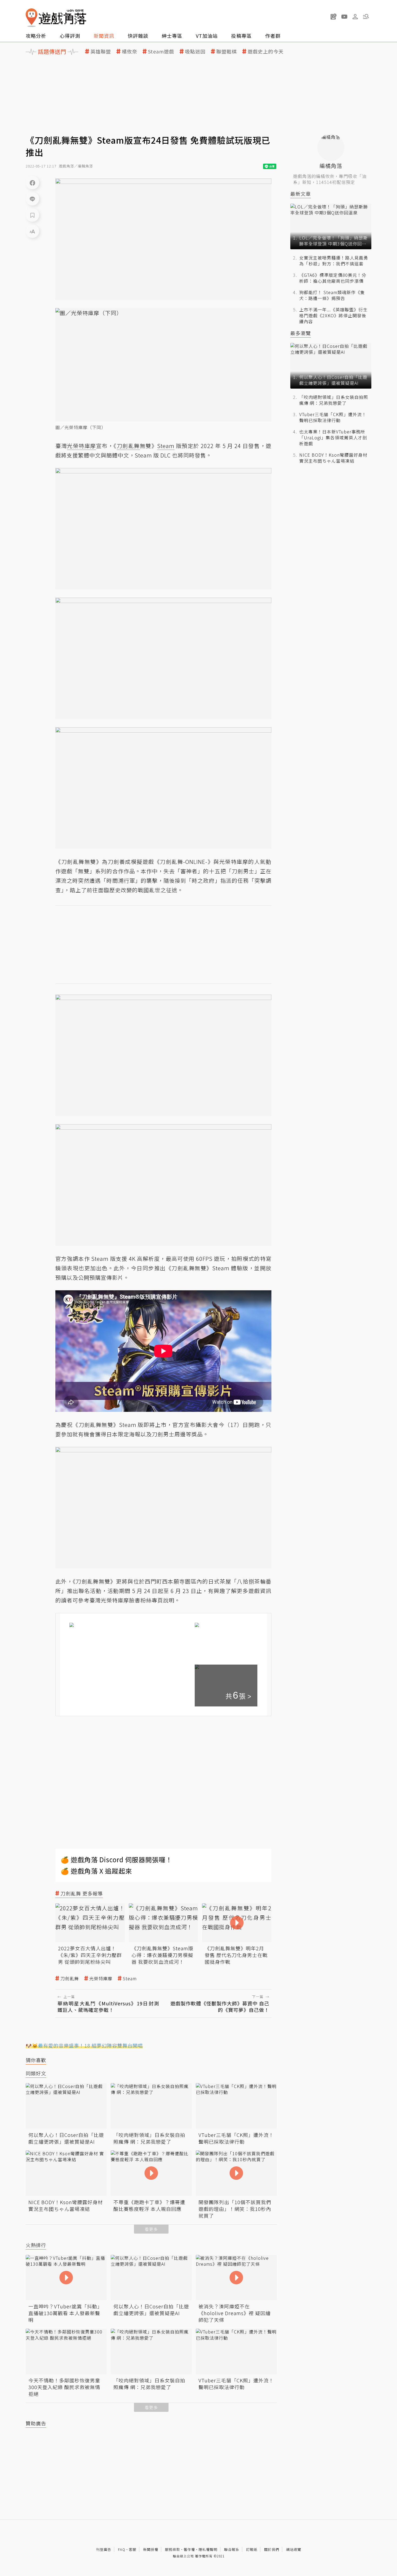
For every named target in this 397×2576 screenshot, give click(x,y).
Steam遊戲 (161, 51)
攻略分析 (36, 36)
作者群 (273, 36)
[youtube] (344, 16)
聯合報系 (232, 2549)
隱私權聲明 (208, 2549)
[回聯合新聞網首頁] (32, 18)
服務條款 (173, 2549)
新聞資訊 (104, 36)
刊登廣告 (104, 2549)
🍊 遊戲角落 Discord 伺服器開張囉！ (117, 1859)
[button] (366, 16)
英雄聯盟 (101, 51)
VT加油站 (207, 36)
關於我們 (272, 2549)
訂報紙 (252, 2549)
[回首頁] (56, 18)
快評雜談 (138, 36)
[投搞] (334, 16)
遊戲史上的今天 (266, 51)
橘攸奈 (129, 51)
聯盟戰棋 (227, 51)
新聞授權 (151, 2549)
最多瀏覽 (301, 333)
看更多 (151, 2229)
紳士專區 (172, 36)
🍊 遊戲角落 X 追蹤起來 (96, 1871)
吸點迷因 (195, 51)
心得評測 (70, 36)
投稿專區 (241, 36)
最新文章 (301, 194)
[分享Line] (32, 199)
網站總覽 (294, 2549)
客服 (133, 2549)
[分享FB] (32, 183)
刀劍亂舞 (70, 1979)
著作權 (189, 2549)
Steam (130, 1979)
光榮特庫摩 (101, 1979)
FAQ (122, 2549)
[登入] (355, 17)
